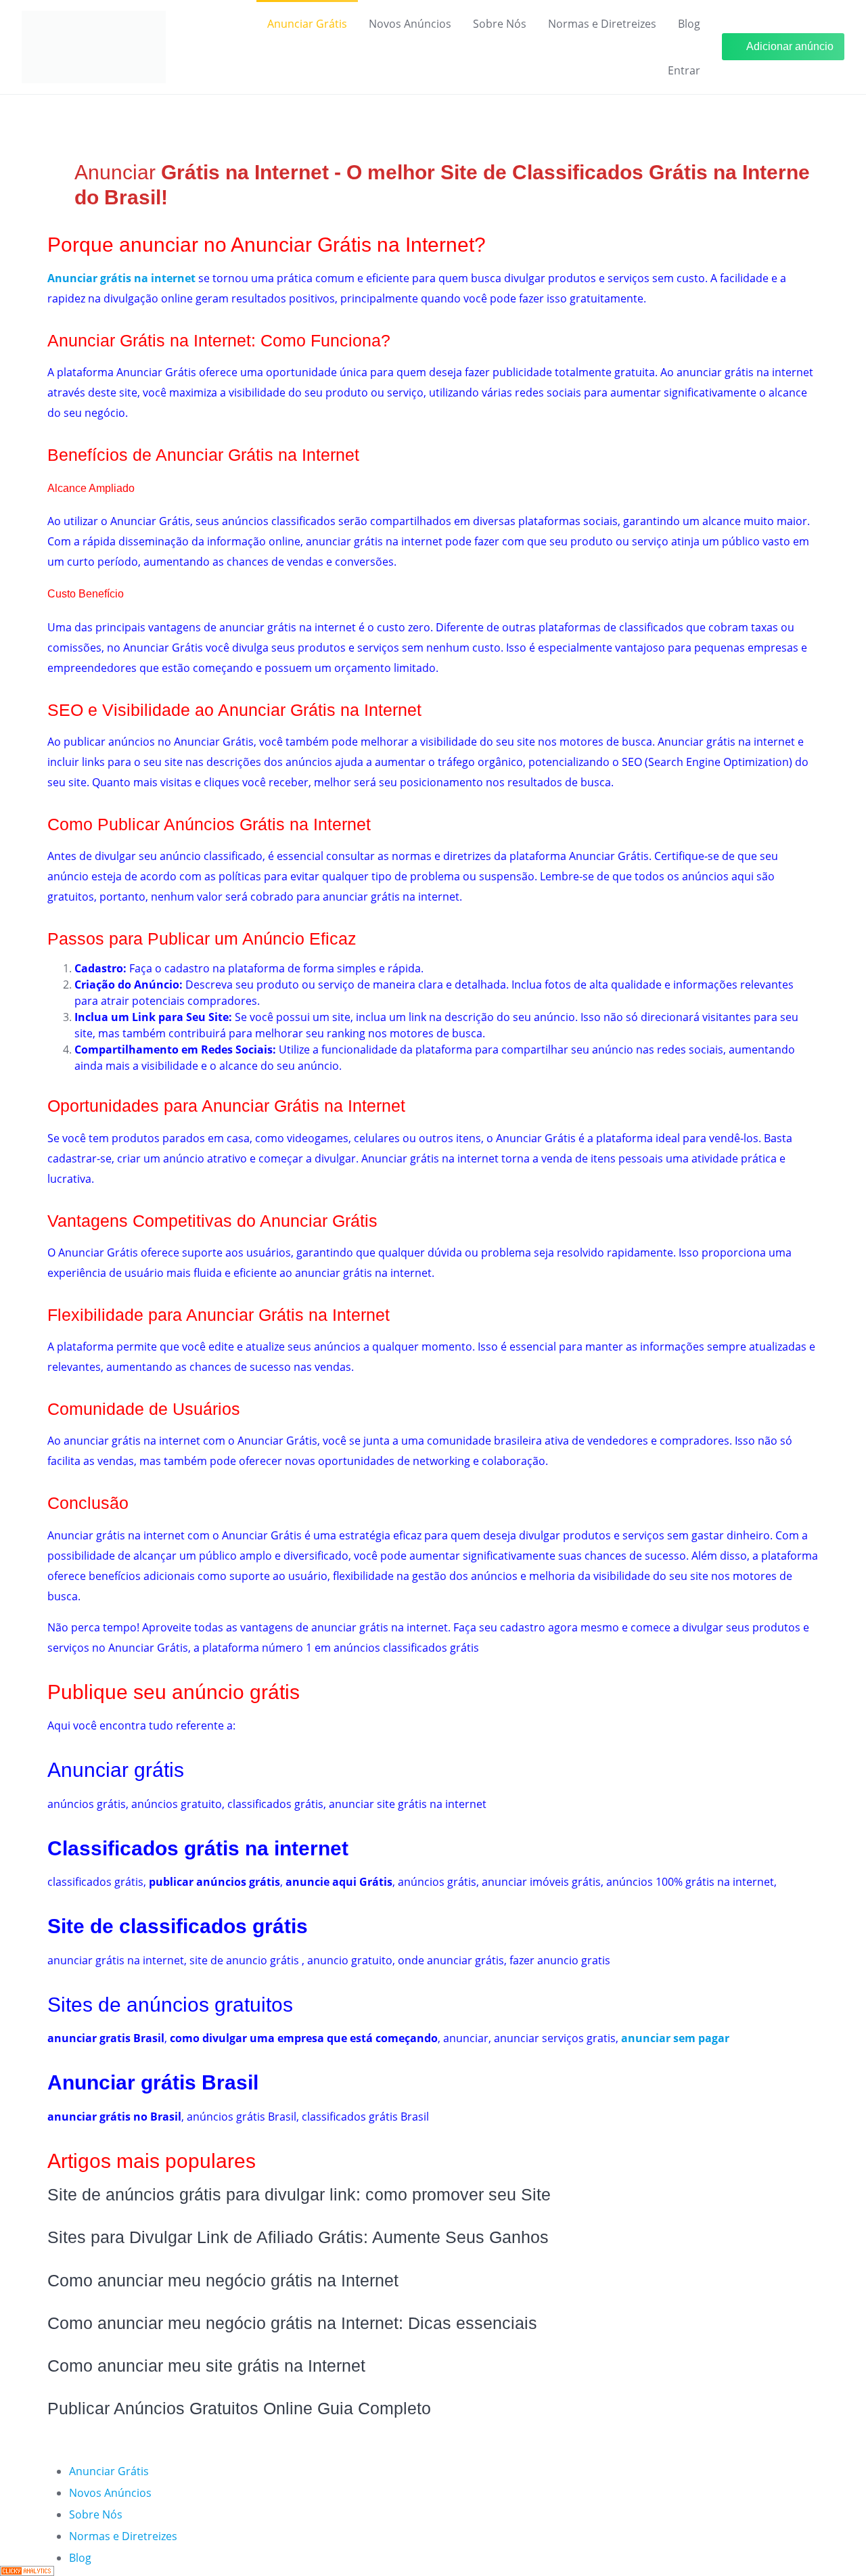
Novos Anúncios (410, 24)
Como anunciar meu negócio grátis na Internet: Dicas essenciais (292, 2323)
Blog (689, 24)
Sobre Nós (500, 24)
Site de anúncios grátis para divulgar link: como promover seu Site (299, 2194)
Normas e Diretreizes (602, 24)
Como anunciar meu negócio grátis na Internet (223, 2280)
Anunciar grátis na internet (121, 278)
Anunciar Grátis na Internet (149, 340)
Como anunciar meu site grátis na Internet (206, 2366)
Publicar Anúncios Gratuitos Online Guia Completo (239, 2408)
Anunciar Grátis (307, 24)
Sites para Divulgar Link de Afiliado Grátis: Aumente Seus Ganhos (298, 2237)
